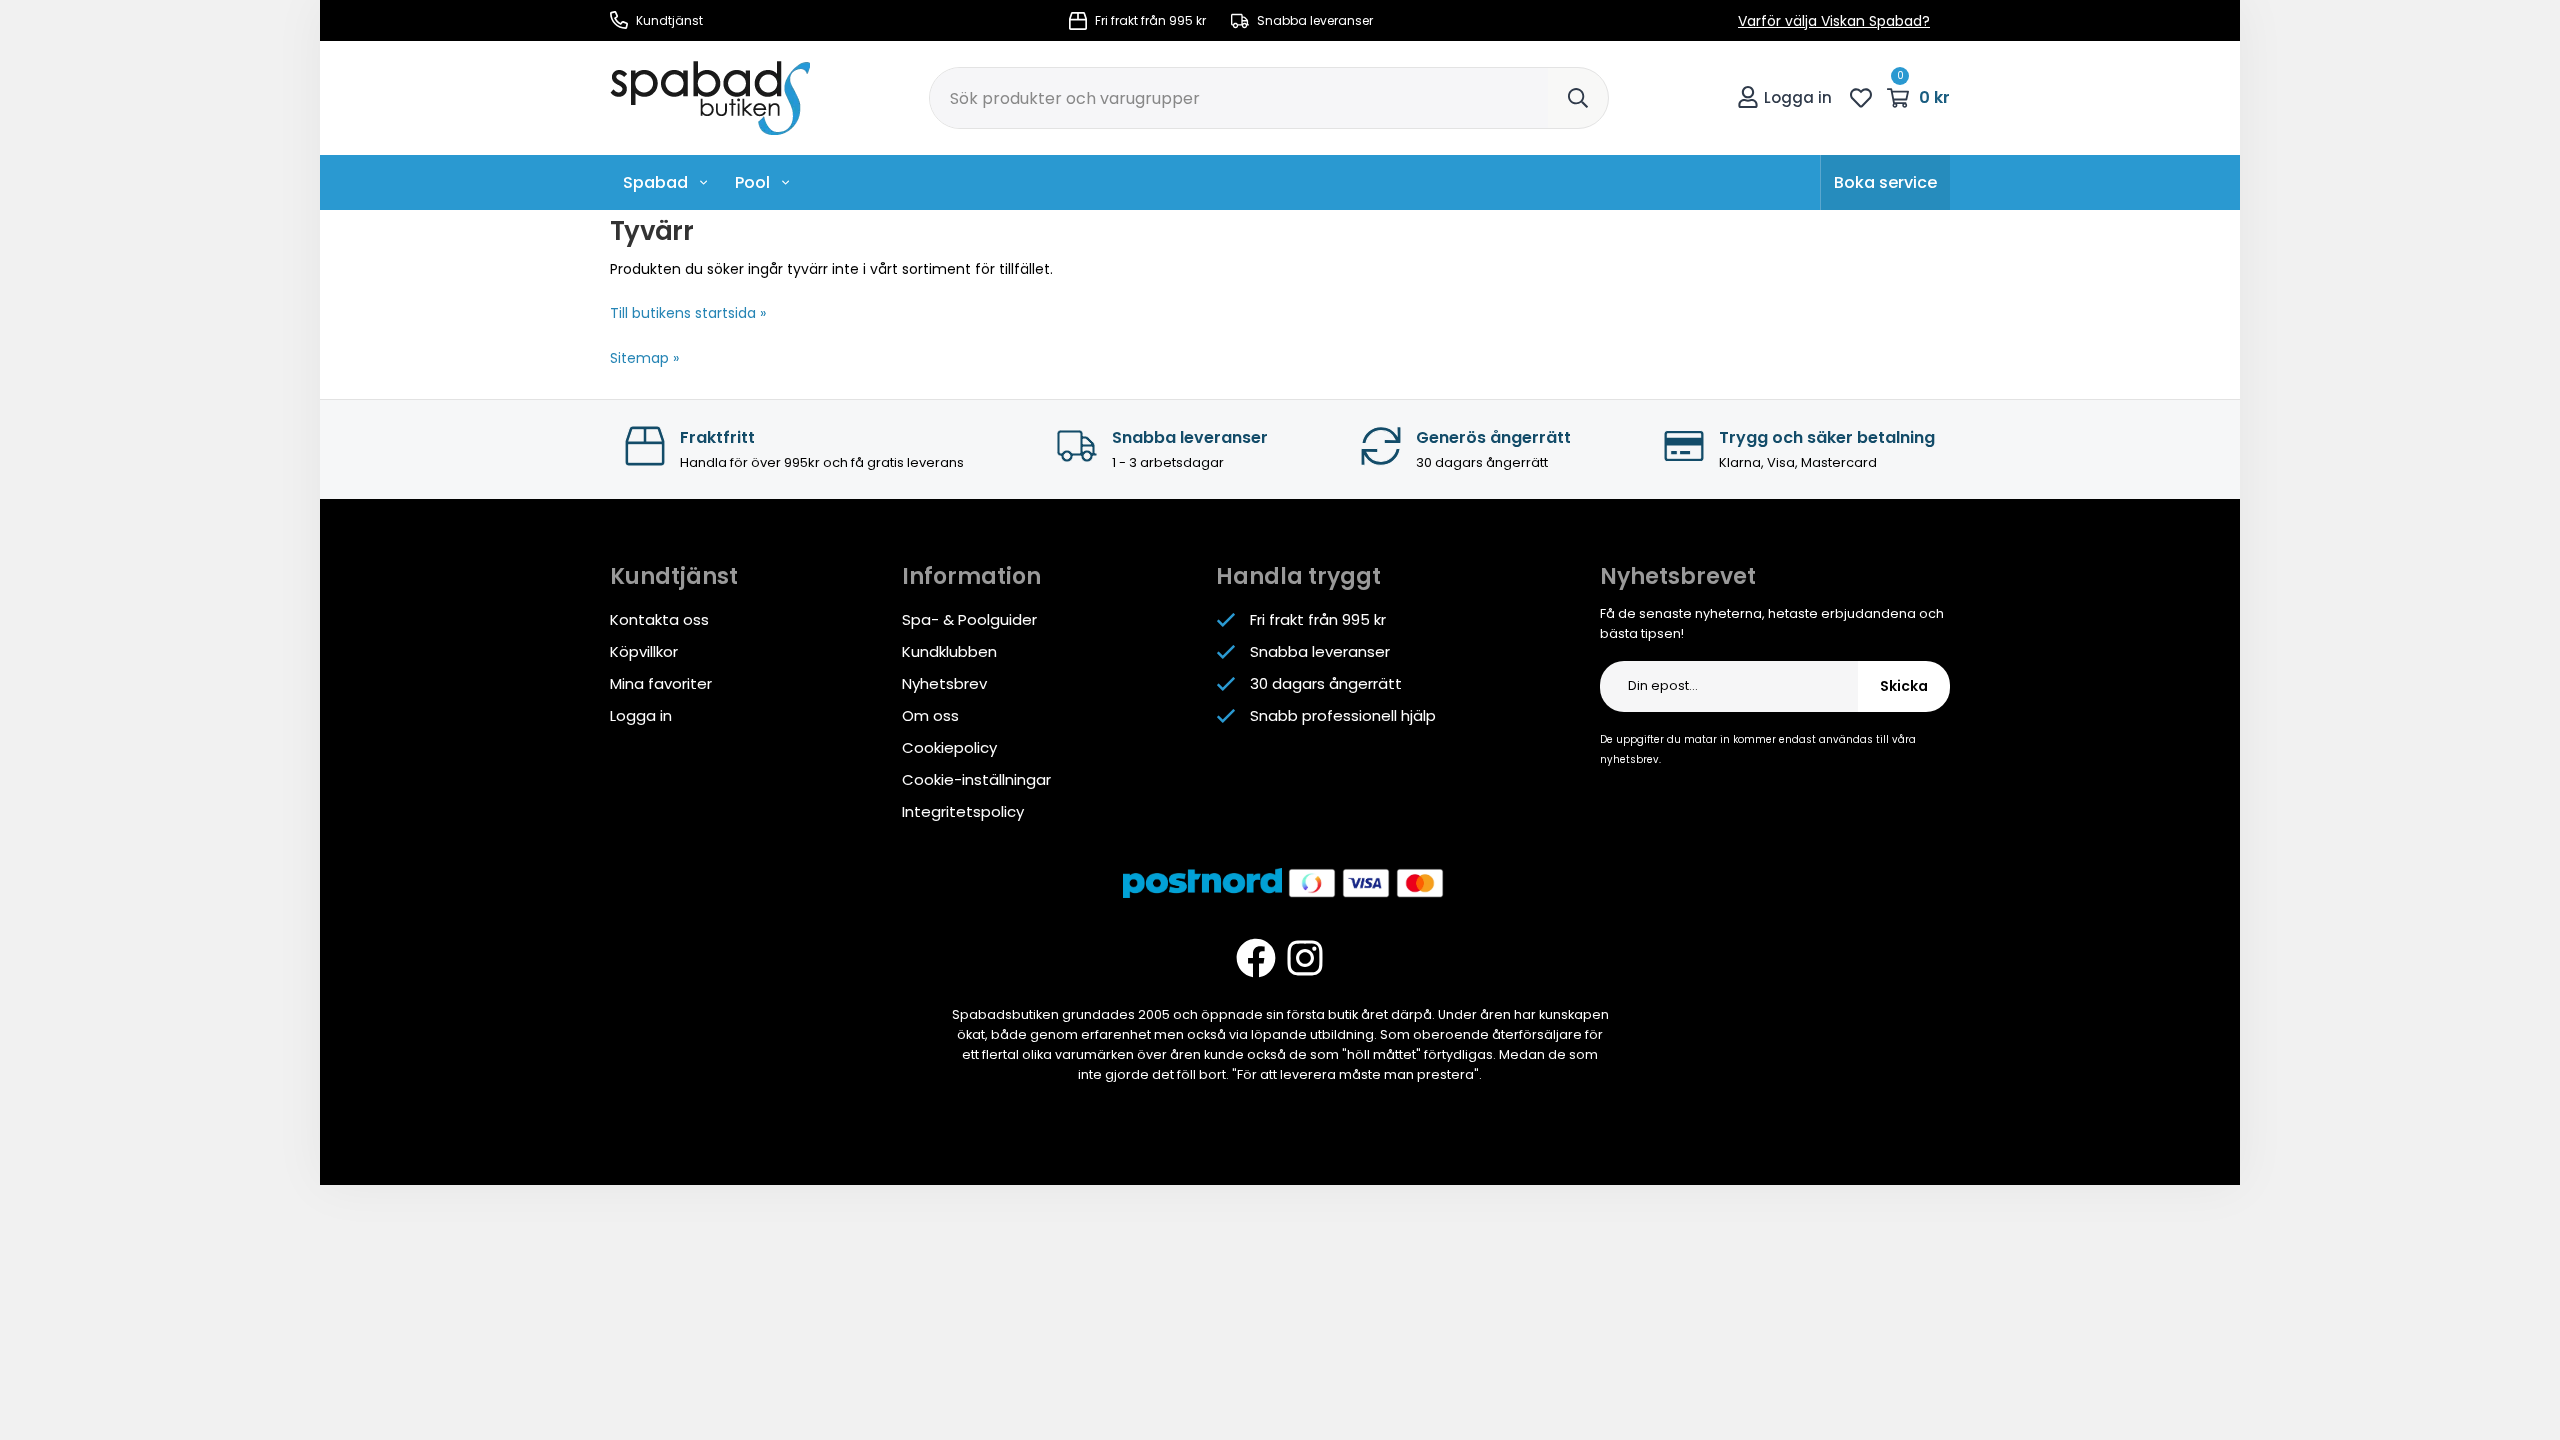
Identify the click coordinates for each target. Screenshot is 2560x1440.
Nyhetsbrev (944, 683)
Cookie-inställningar (976, 779)
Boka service (1885, 182)
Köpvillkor (644, 651)
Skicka (1904, 686)
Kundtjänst (668, 20)
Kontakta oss (659, 619)
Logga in (1798, 97)
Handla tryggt (1298, 576)
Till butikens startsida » (688, 313)
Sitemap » (644, 358)
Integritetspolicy (963, 811)
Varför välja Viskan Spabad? (1834, 21)
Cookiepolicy (949, 747)
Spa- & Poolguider (969, 619)
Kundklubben (949, 651)
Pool (752, 182)
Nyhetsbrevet (1678, 576)
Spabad (655, 182)
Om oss (930, 715)
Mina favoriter (661, 683)
